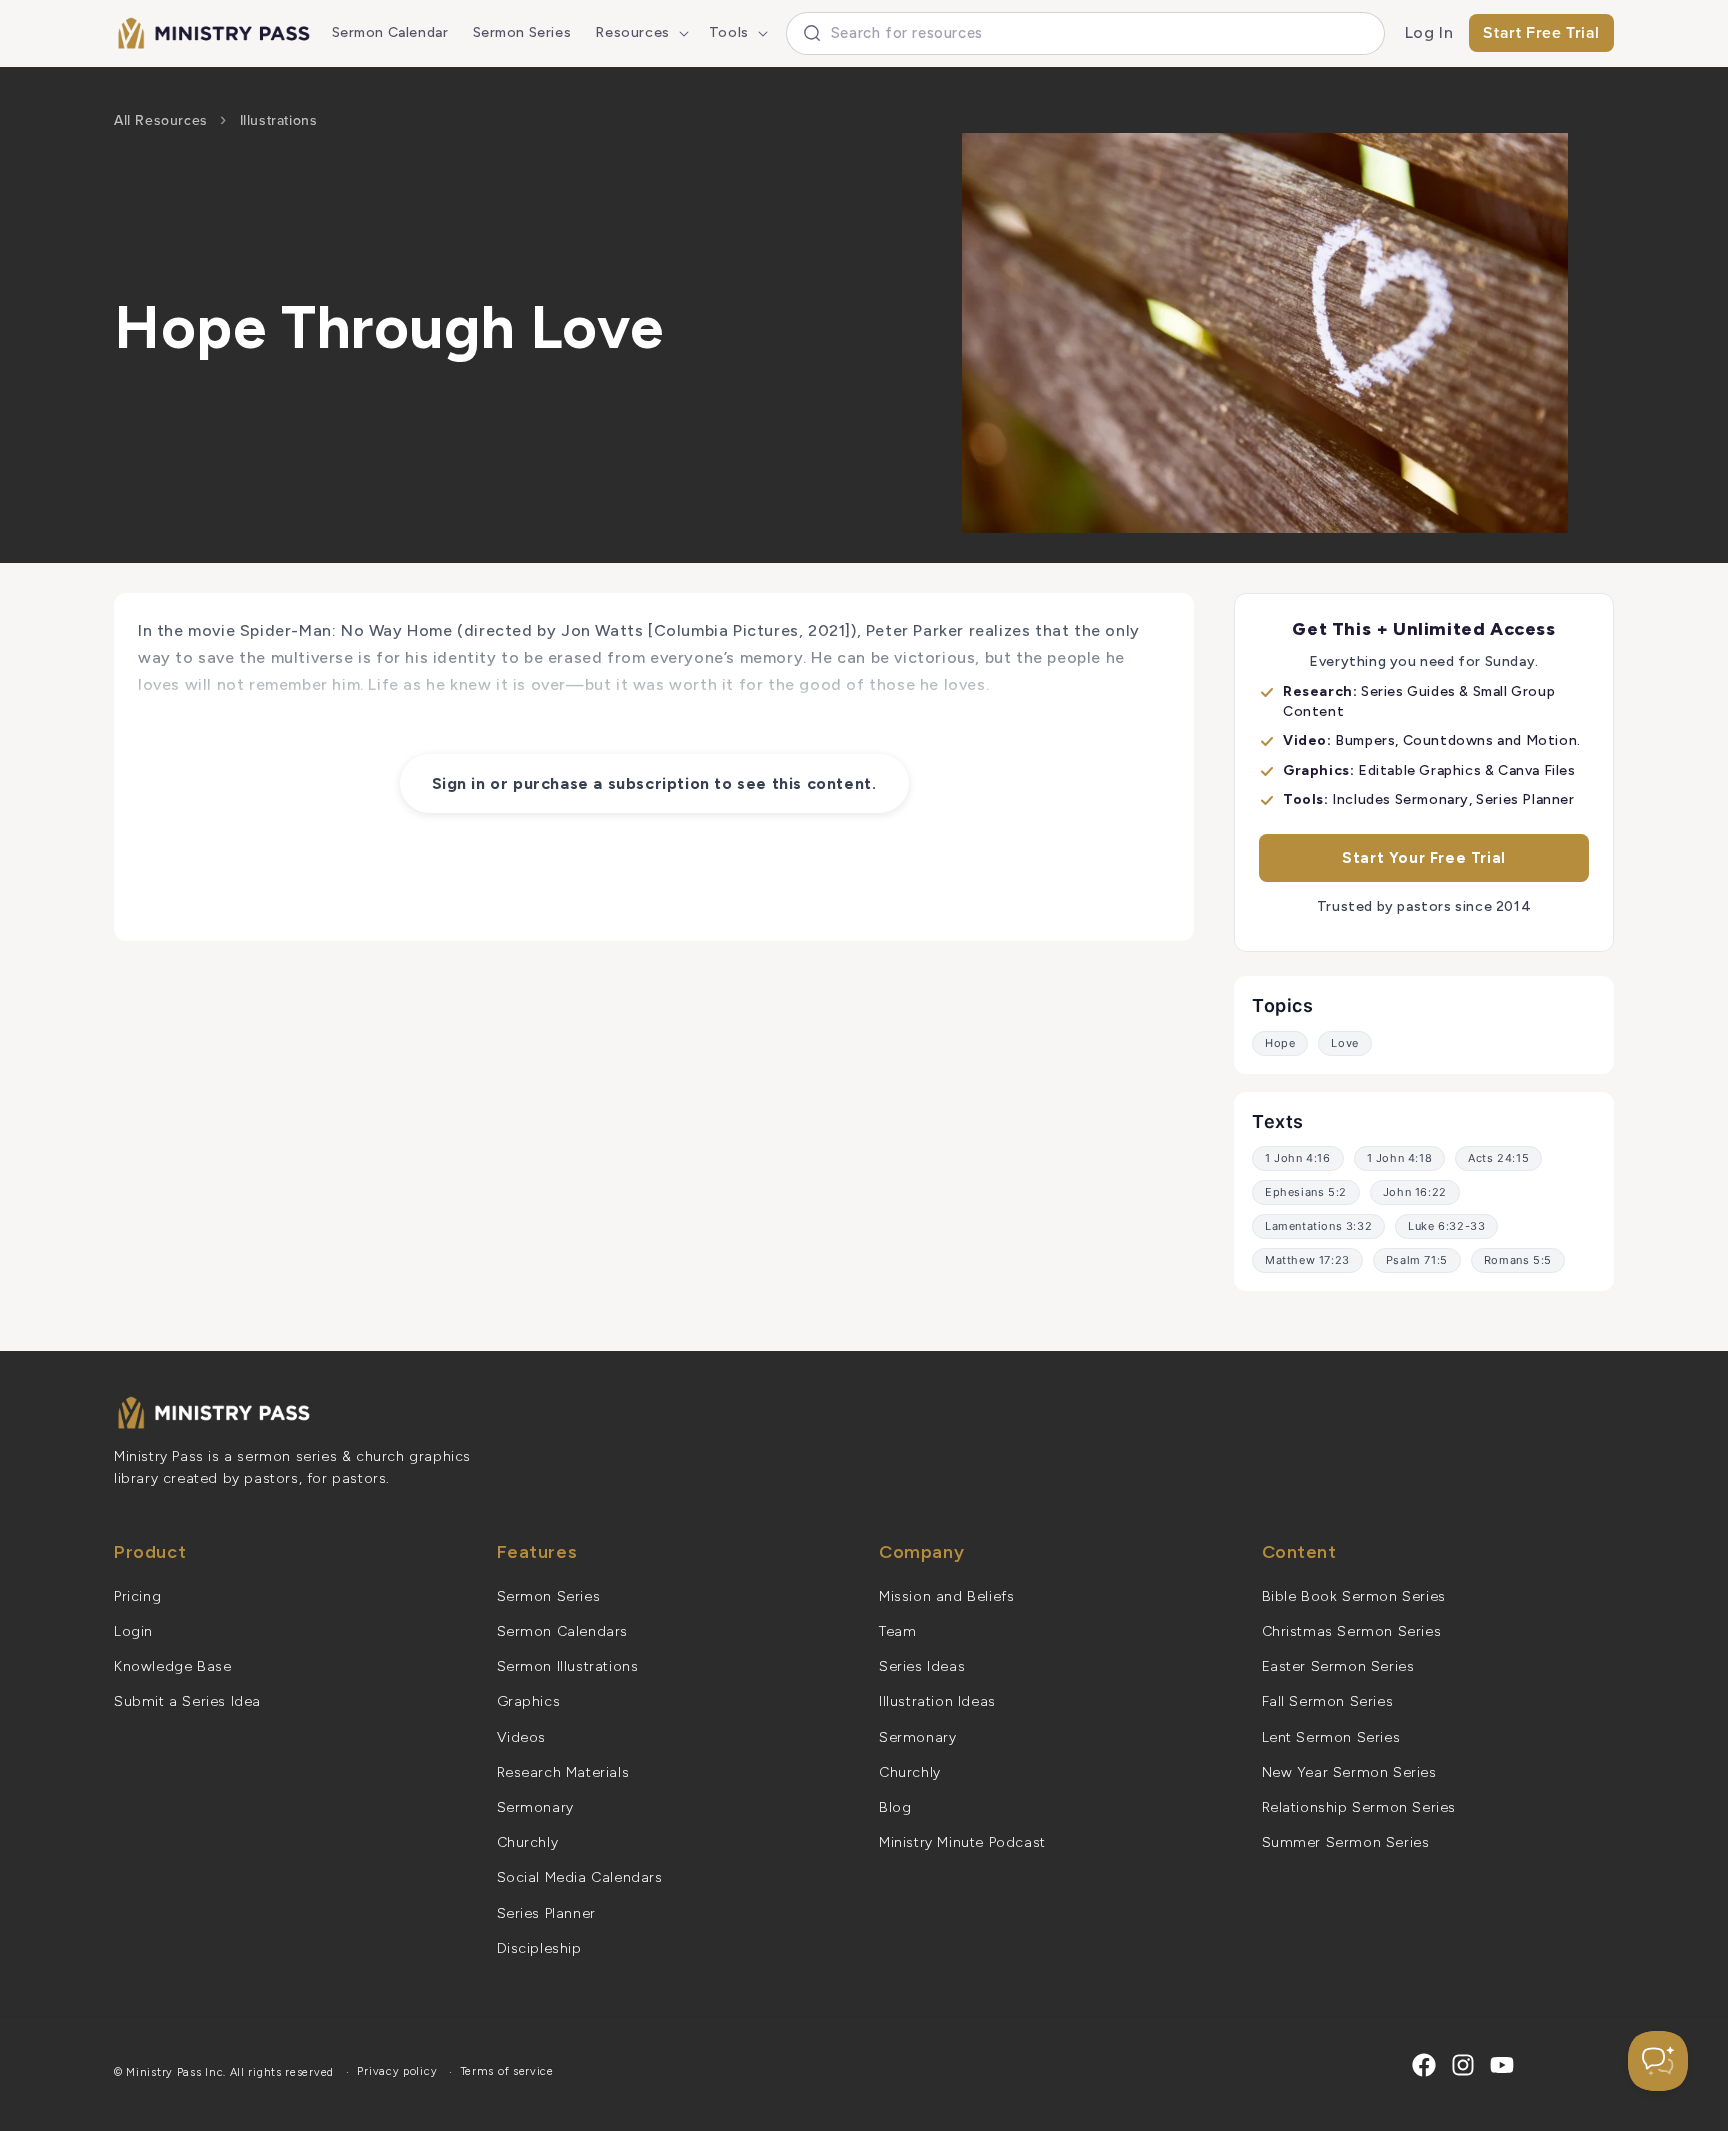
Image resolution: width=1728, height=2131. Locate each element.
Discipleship (539, 1948)
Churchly (528, 1842)
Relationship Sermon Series (1359, 1807)
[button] (639, 33)
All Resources (161, 120)
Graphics (529, 1701)
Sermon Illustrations (568, 1666)
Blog (895, 1807)
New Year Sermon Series (1349, 1772)
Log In (1429, 32)
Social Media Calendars (580, 1877)
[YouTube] (1502, 2065)
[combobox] (1085, 33)
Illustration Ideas (937, 1701)
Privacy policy (397, 2071)
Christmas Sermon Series (1352, 1631)
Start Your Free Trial (1424, 858)
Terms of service (507, 2071)
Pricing (137, 1596)
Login (133, 1631)
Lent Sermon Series (1331, 1737)
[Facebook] (1424, 2065)
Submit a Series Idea (187, 1701)
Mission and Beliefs (946, 1596)
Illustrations (279, 120)
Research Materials (563, 1772)
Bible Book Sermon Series (1354, 1596)
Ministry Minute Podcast (962, 1842)
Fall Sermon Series (1328, 1701)
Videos (522, 1737)
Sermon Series (549, 1596)
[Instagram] (1463, 2065)
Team (897, 1631)
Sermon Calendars (563, 1631)
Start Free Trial (1541, 32)
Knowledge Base (172, 1666)
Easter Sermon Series (1338, 1666)
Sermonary (535, 1807)
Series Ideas (922, 1666)
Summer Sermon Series (1346, 1842)
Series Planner (546, 1913)
